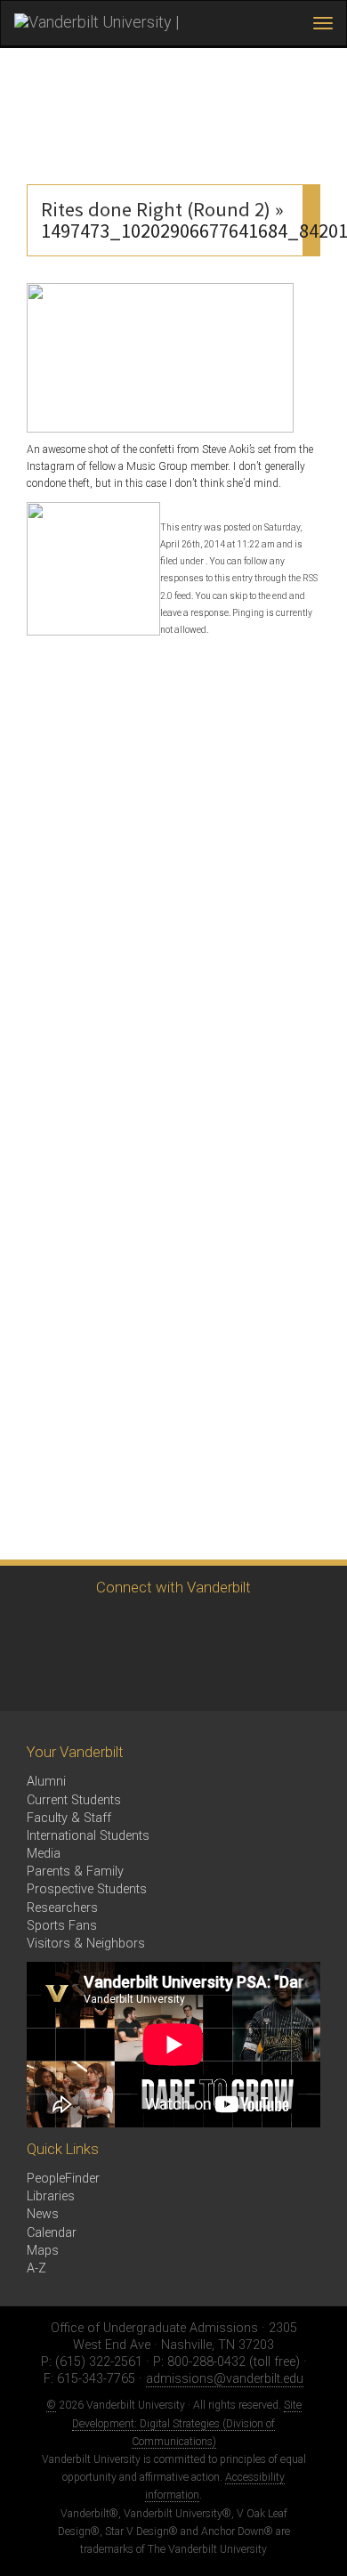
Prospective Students (87, 1889)
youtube (180, 1628)
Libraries (51, 2196)
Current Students (74, 1800)
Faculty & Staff (69, 1818)
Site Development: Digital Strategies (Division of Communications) (187, 2423)
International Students (88, 1836)
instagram (131, 1628)
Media (44, 1854)
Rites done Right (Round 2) (156, 209)
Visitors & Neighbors (86, 1944)
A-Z (36, 2268)
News (43, 2214)
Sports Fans (62, 1926)
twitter (33, 1628)
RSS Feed (33, 1677)
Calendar (52, 2233)
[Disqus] (173, 870)
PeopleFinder (63, 2179)
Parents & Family (75, 1871)
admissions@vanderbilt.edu (225, 2379)
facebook (82, 1628)
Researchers (62, 1908)
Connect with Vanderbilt (173, 1587)
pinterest (278, 1628)
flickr (229, 1628)
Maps (43, 2251)
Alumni (46, 1782)
